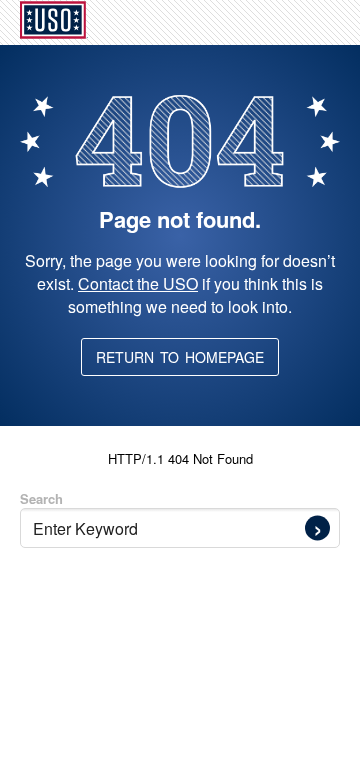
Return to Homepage (180, 357)
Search (41, 498)
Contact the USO (138, 283)
